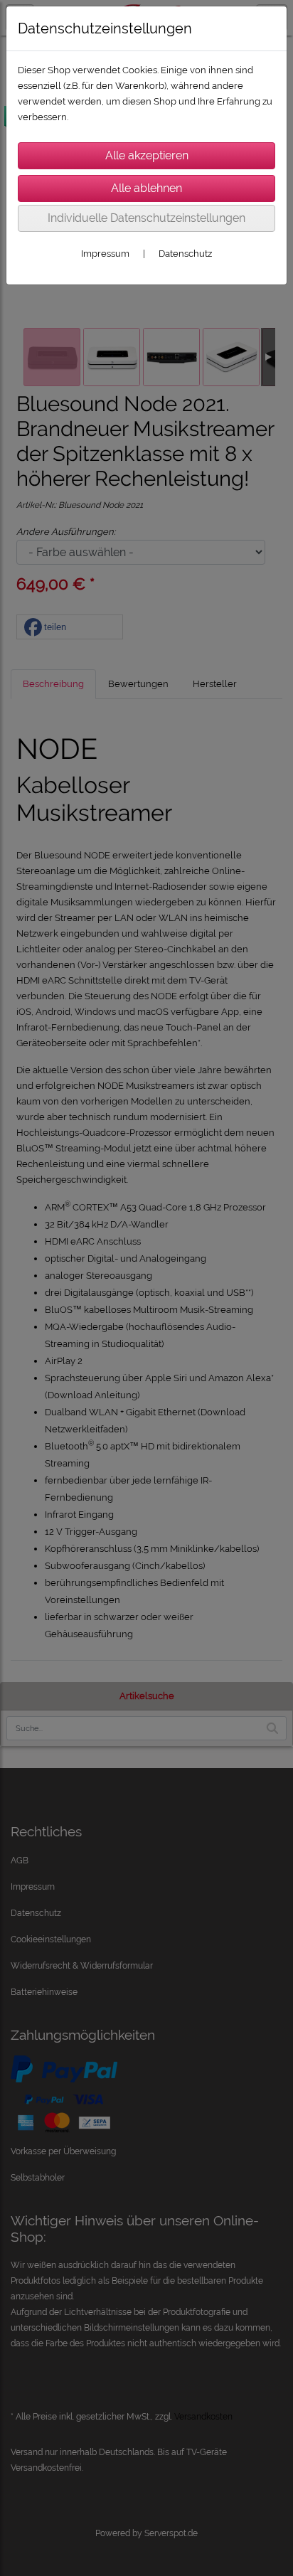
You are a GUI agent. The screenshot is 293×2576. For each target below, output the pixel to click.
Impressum (105, 254)
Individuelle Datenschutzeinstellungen (146, 218)
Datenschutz (185, 254)
